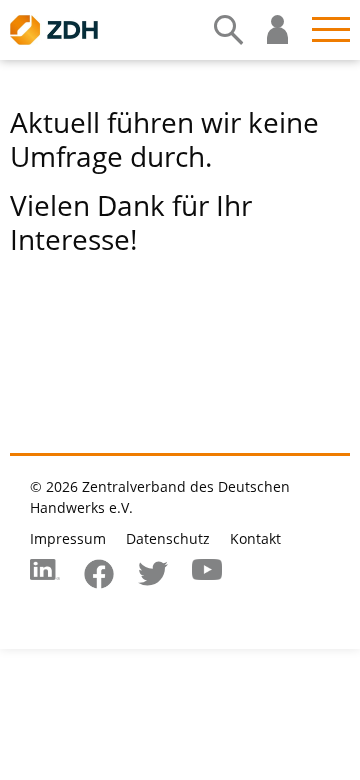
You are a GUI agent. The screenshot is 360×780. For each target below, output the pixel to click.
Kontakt (255, 538)
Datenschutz (168, 538)
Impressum (68, 538)
